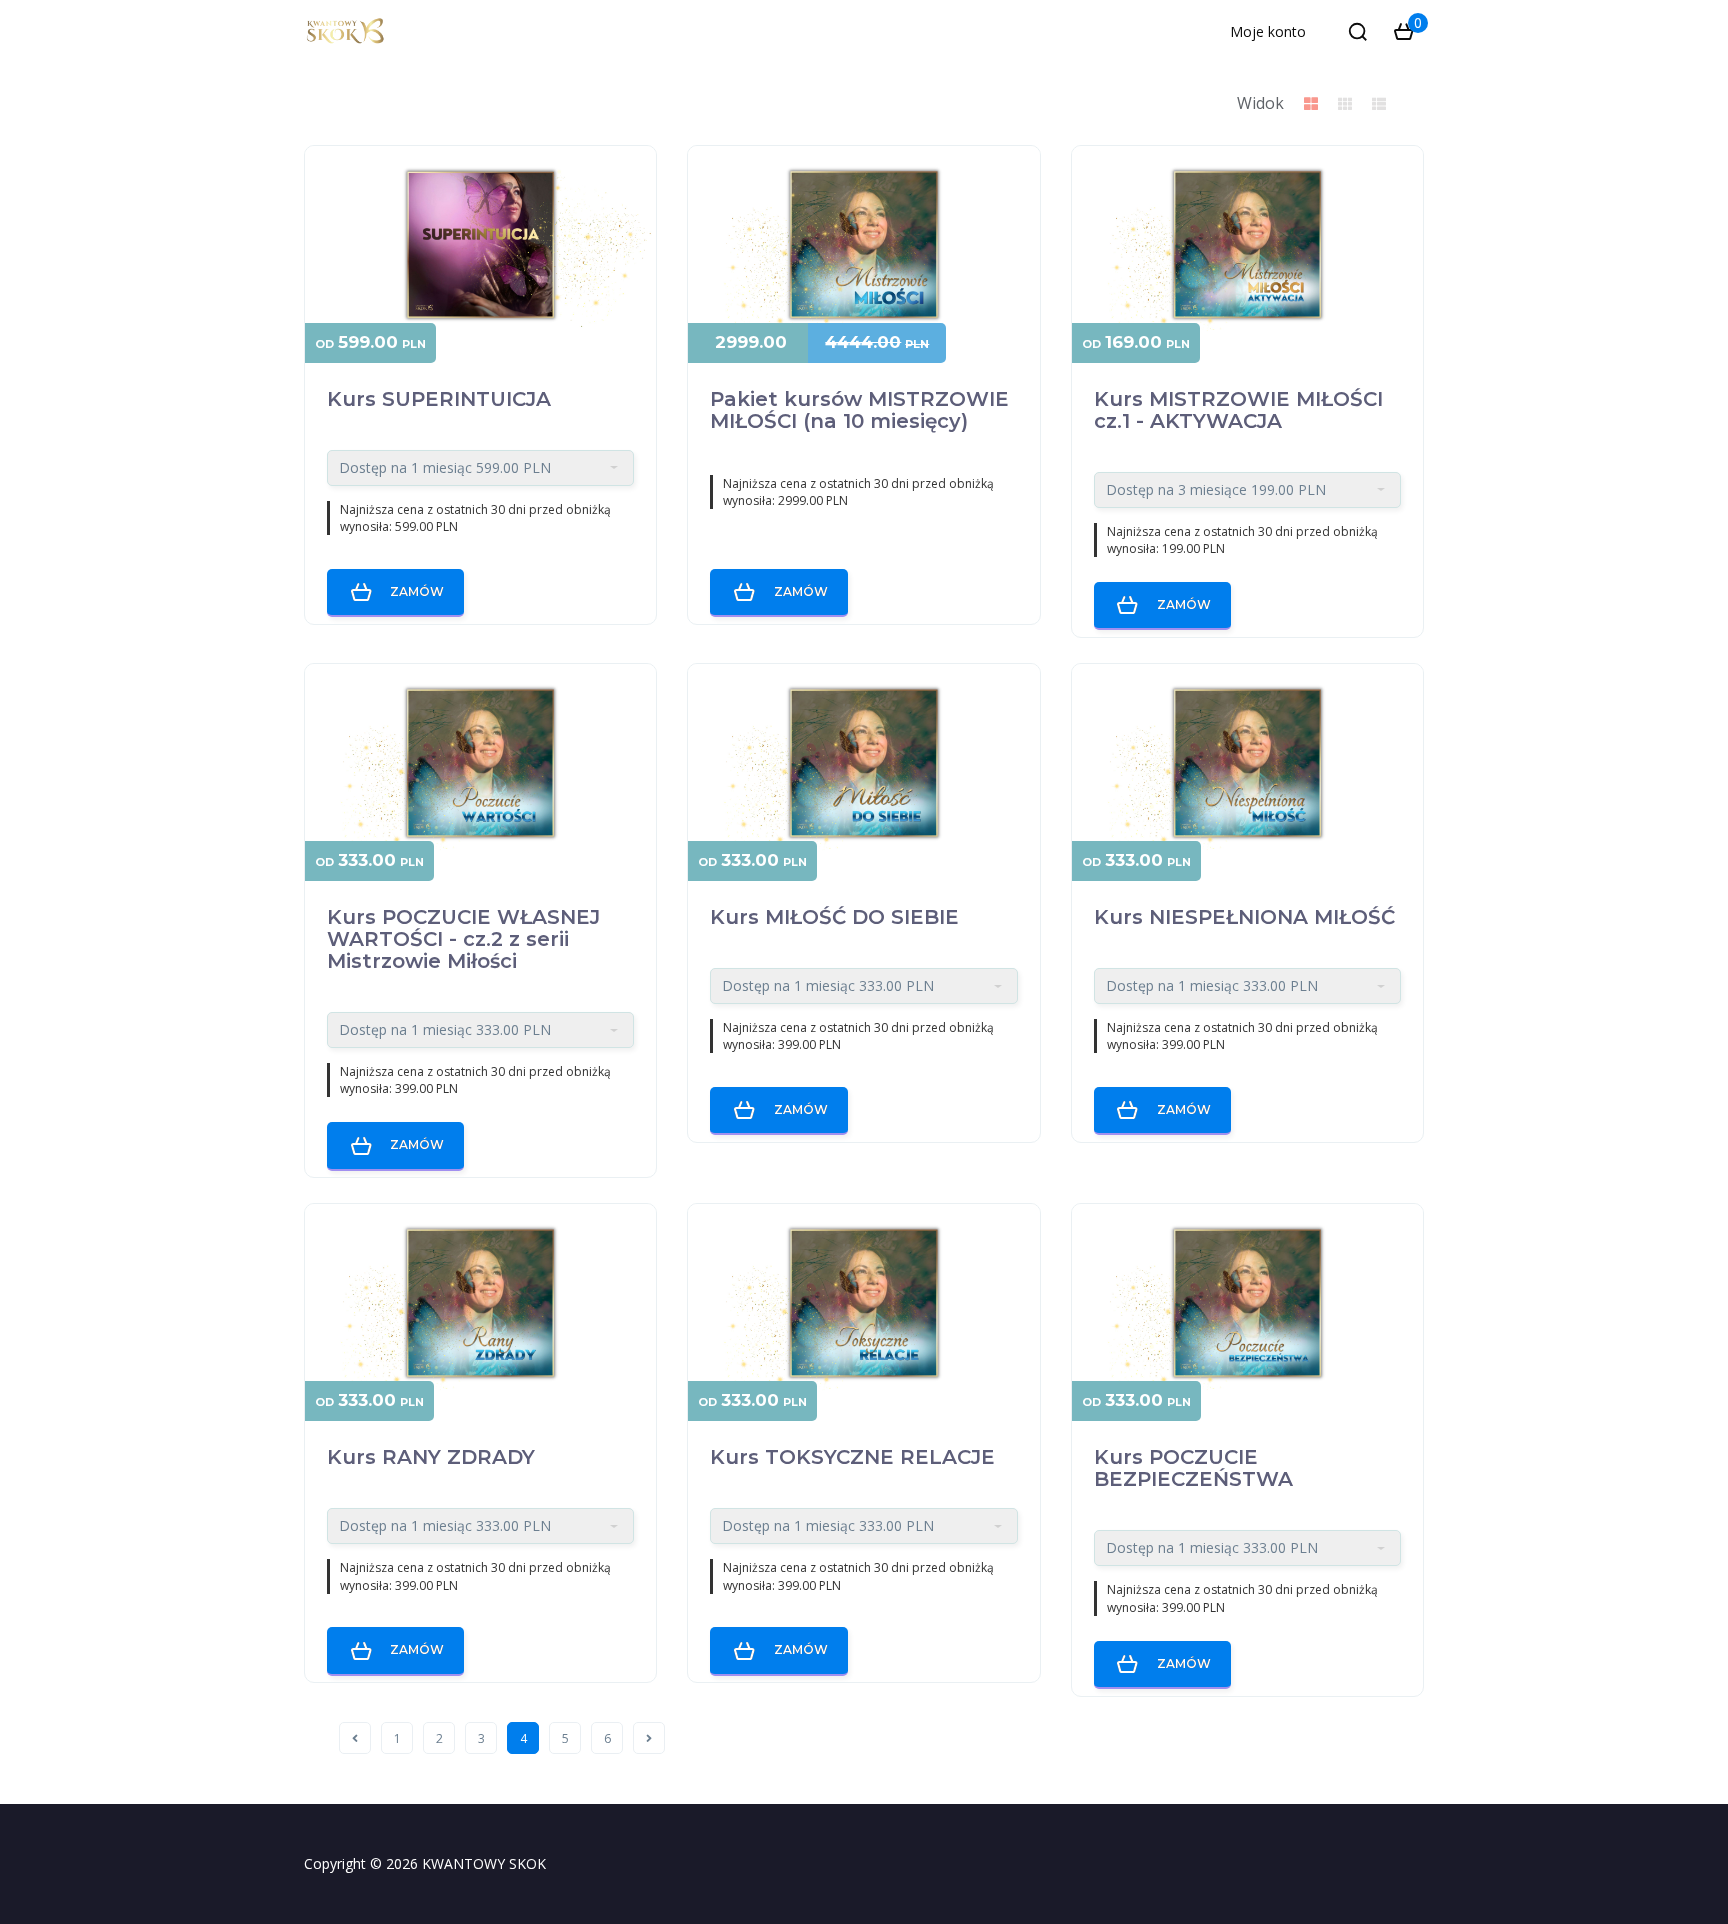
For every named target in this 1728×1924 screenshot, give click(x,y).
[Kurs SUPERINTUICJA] (480, 245)
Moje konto (1268, 31)
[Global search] (1358, 32)
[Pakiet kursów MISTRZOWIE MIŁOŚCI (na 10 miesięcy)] (863, 245)
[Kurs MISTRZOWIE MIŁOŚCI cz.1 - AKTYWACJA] (1247, 245)
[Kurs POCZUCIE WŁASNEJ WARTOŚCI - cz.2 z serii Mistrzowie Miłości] (480, 763)
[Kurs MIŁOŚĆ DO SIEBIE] (863, 763)
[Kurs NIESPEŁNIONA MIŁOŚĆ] (1247, 763)
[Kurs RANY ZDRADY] (480, 1303)
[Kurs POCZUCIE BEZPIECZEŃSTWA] (1247, 1303)
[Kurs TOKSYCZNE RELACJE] (863, 1303)
